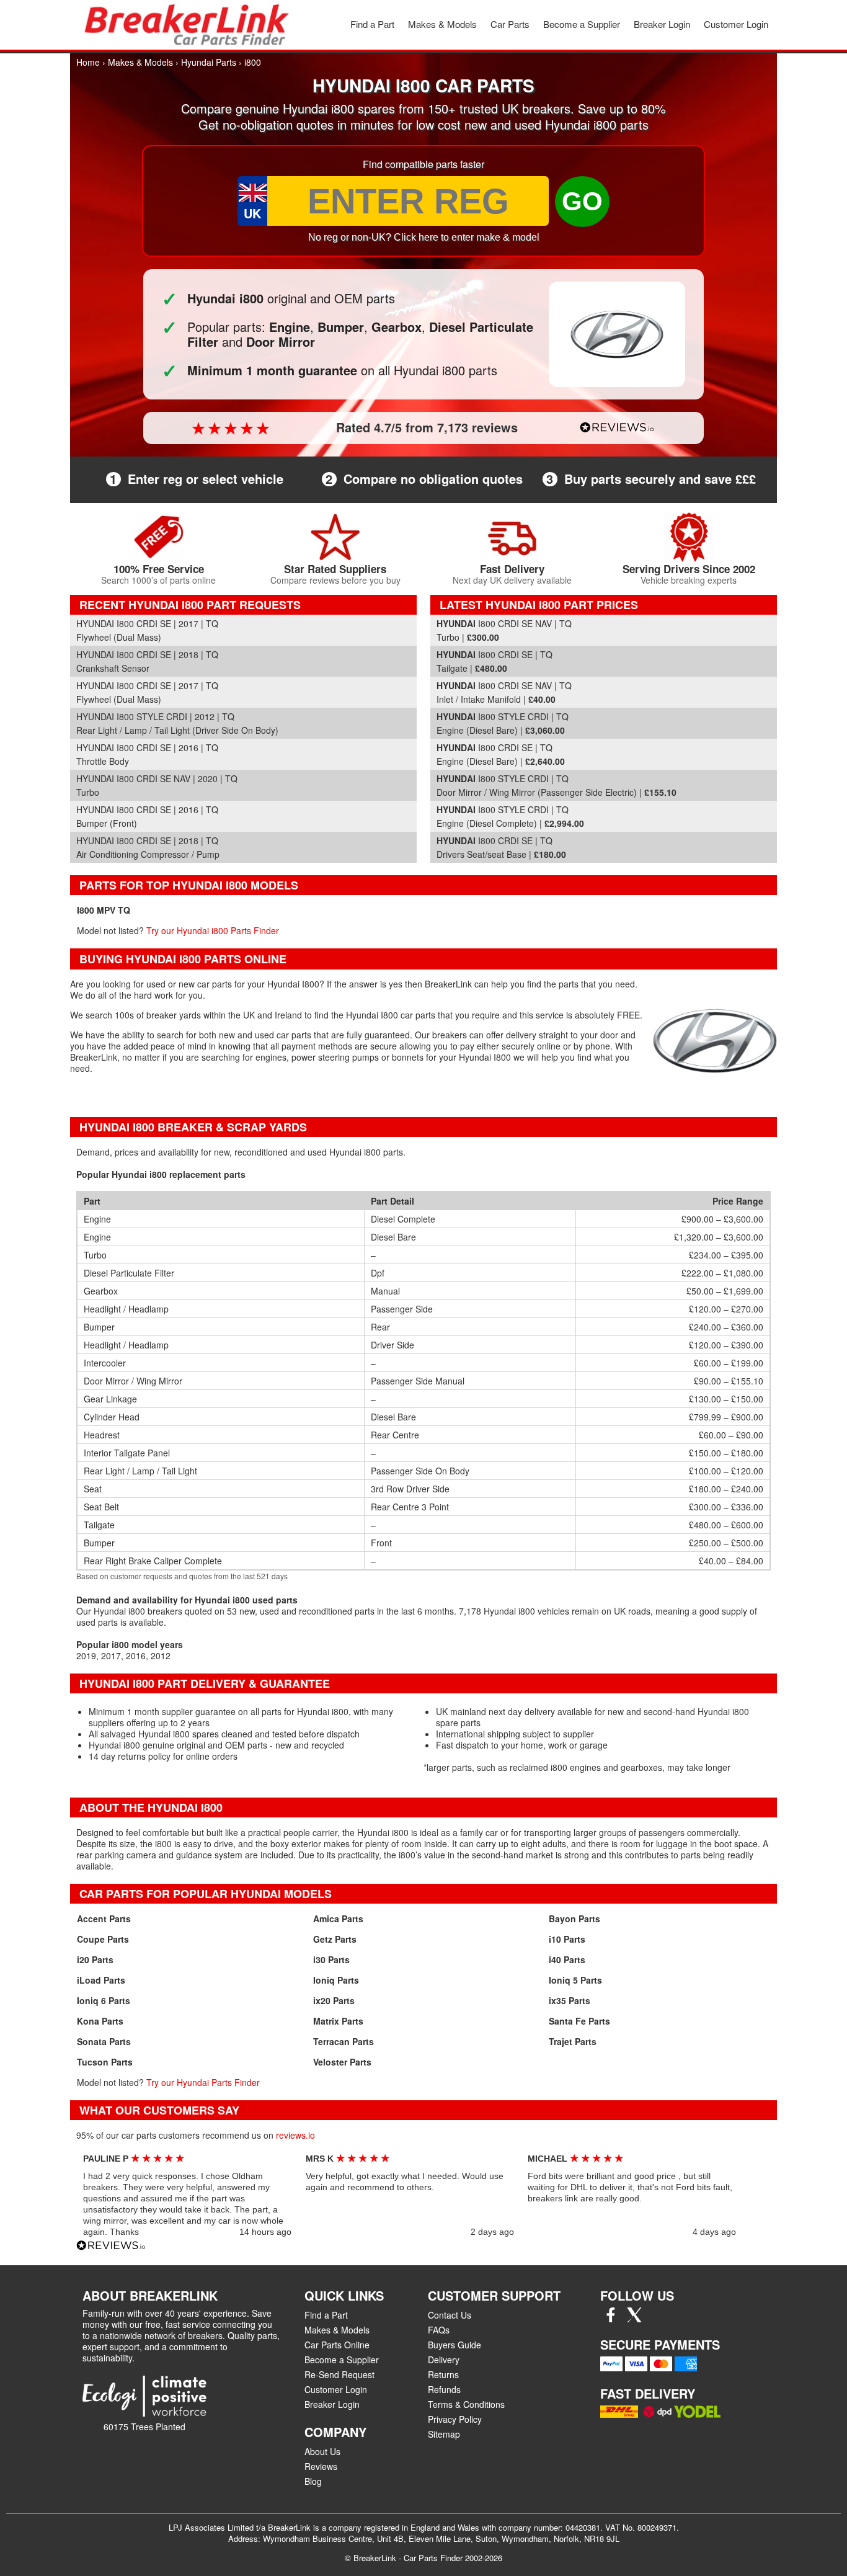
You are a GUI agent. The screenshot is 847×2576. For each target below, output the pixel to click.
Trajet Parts (573, 2041)
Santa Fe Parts (579, 2021)
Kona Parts (100, 2021)
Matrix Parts (338, 2021)
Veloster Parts (342, 2062)
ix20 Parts (334, 2000)
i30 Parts (331, 1959)
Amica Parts (338, 1919)
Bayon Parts (574, 1919)
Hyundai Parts (209, 62)
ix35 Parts (570, 2000)
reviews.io (295, 2135)
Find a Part (372, 24)
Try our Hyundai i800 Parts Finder (213, 930)
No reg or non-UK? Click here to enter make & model (424, 237)
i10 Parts (567, 1939)
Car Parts (510, 24)
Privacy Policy (455, 2419)
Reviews (321, 2466)
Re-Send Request (339, 2374)
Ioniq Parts (336, 1980)
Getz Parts (335, 1939)
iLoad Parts (101, 1980)
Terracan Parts (344, 2041)
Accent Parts (104, 1919)
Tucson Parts (105, 2062)
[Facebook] (611, 2319)
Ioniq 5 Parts (575, 1980)
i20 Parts (95, 1959)
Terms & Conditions (466, 2404)
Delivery (444, 2360)
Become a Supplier (582, 24)
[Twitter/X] (634, 2319)
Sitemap (444, 2434)
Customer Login (736, 24)
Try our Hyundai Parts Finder (203, 2082)
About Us (322, 2451)
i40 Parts (567, 1959)
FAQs (439, 2330)
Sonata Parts (104, 2041)
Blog (313, 2481)
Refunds (444, 2389)
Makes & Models (442, 24)
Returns (443, 2374)
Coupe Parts (103, 1939)
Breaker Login (662, 24)
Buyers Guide (455, 2345)
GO (582, 201)
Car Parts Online (337, 2345)
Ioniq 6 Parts (104, 2000)
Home (88, 62)
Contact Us (450, 2315)
